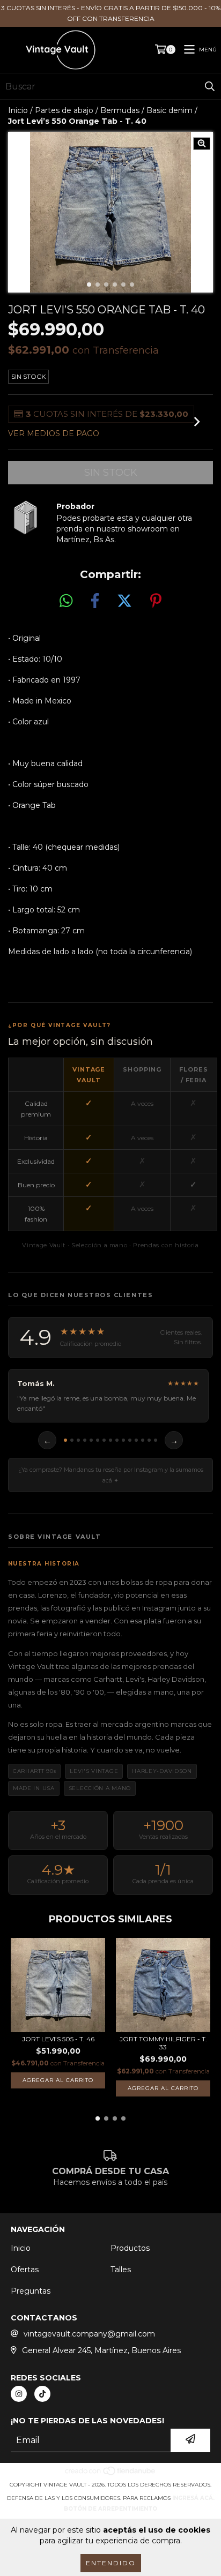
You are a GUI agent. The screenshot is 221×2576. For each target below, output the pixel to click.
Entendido (111, 2563)
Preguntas (31, 2291)
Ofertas (25, 2270)
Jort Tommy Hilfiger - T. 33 (163, 2043)
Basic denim (170, 110)
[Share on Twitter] (124, 601)
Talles (121, 2270)
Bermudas (120, 110)
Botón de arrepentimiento (110, 2509)
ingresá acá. (193, 2498)
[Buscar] (210, 86)
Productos (130, 2248)
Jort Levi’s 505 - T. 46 (58, 2039)
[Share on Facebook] (95, 601)
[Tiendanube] (111, 2474)
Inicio (18, 110)
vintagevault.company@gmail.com (89, 2334)
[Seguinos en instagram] (19, 2394)
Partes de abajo (64, 110)
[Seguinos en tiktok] (42, 2394)
